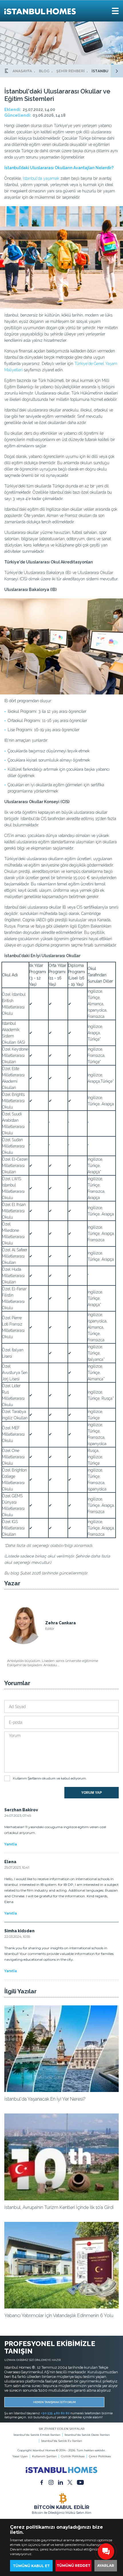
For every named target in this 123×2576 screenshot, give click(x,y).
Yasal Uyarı (20, 2456)
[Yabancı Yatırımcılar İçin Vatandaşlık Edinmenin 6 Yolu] (61, 2307)
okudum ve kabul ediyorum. (50, 1778)
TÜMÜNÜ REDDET (74, 2566)
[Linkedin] (60, 2482)
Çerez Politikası (100, 2456)
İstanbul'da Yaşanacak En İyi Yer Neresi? (45, 2099)
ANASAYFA (22, 71)
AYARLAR (106, 2566)
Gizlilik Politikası (73, 2456)
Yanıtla (11, 1844)
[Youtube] (80, 2482)
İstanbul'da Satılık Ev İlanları (62, 2441)
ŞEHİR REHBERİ (71, 71)
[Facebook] (42, 2482)
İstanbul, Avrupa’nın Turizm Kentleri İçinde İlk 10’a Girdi (59, 2207)
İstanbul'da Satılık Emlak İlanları (37, 2435)
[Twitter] (70, 2482)
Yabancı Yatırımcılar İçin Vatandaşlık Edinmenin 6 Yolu (59, 2316)
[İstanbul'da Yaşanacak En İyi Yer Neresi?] (61, 2091)
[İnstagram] (51, 2482)
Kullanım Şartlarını (27, 1778)
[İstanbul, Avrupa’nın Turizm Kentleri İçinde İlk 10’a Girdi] (61, 2199)
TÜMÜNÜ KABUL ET (31, 2566)
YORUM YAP (92, 1793)
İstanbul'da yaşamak (41, 178)
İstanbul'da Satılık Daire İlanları (87, 2435)
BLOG (44, 71)
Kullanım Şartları (44, 2456)
